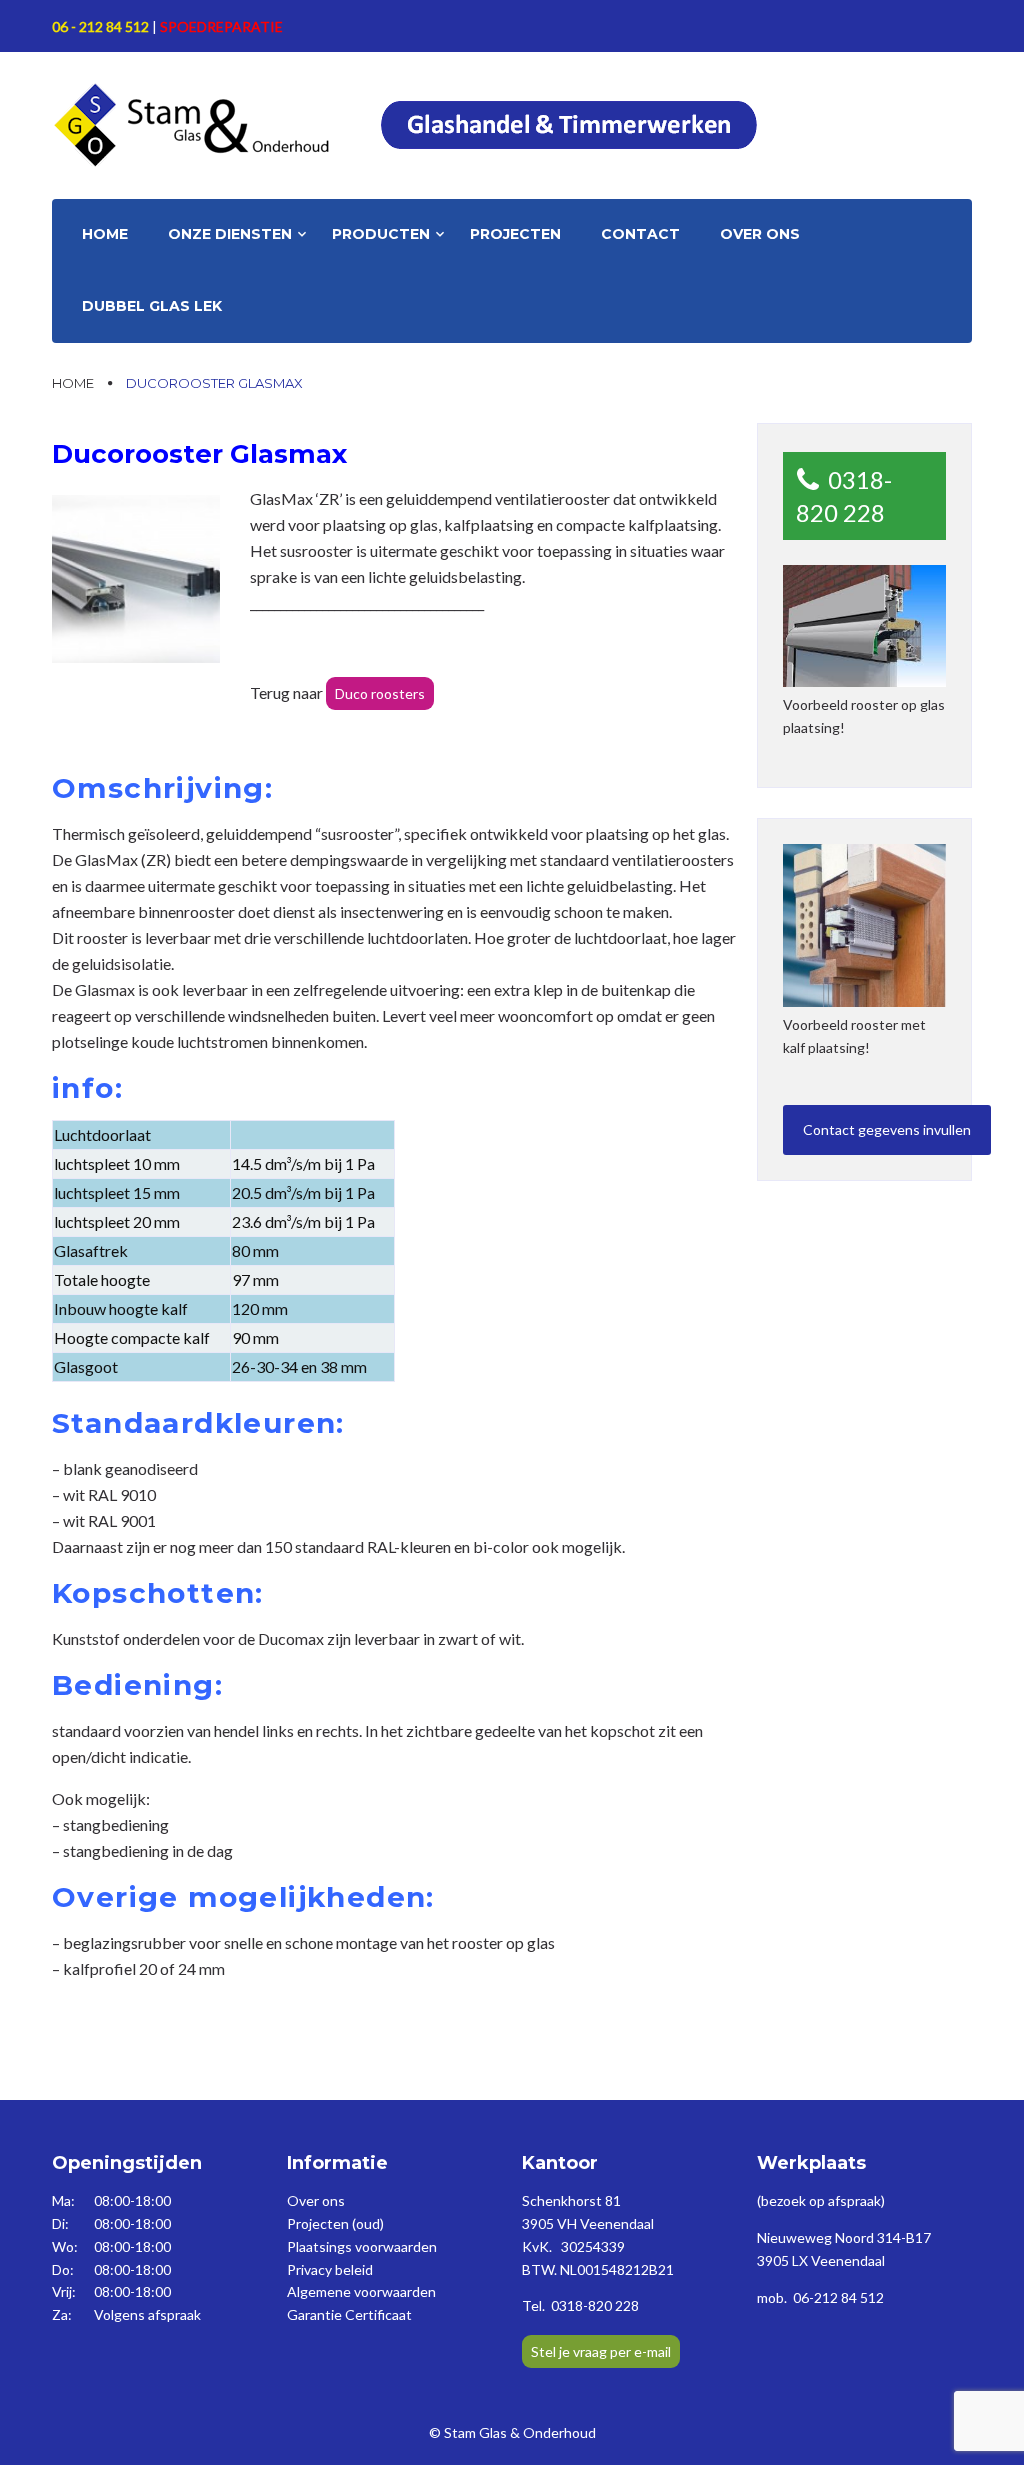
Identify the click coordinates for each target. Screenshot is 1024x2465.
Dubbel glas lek (152, 306)
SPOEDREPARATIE (221, 26)
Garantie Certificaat (349, 2314)
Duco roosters (380, 693)
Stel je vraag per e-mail (601, 2351)
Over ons (760, 234)
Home (105, 234)
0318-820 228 (844, 496)
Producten (381, 234)
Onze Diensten (230, 234)
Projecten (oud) (335, 2223)
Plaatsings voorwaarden (362, 2246)
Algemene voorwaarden (361, 2291)
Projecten (515, 234)
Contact (640, 234)
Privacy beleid (330, 2269)
